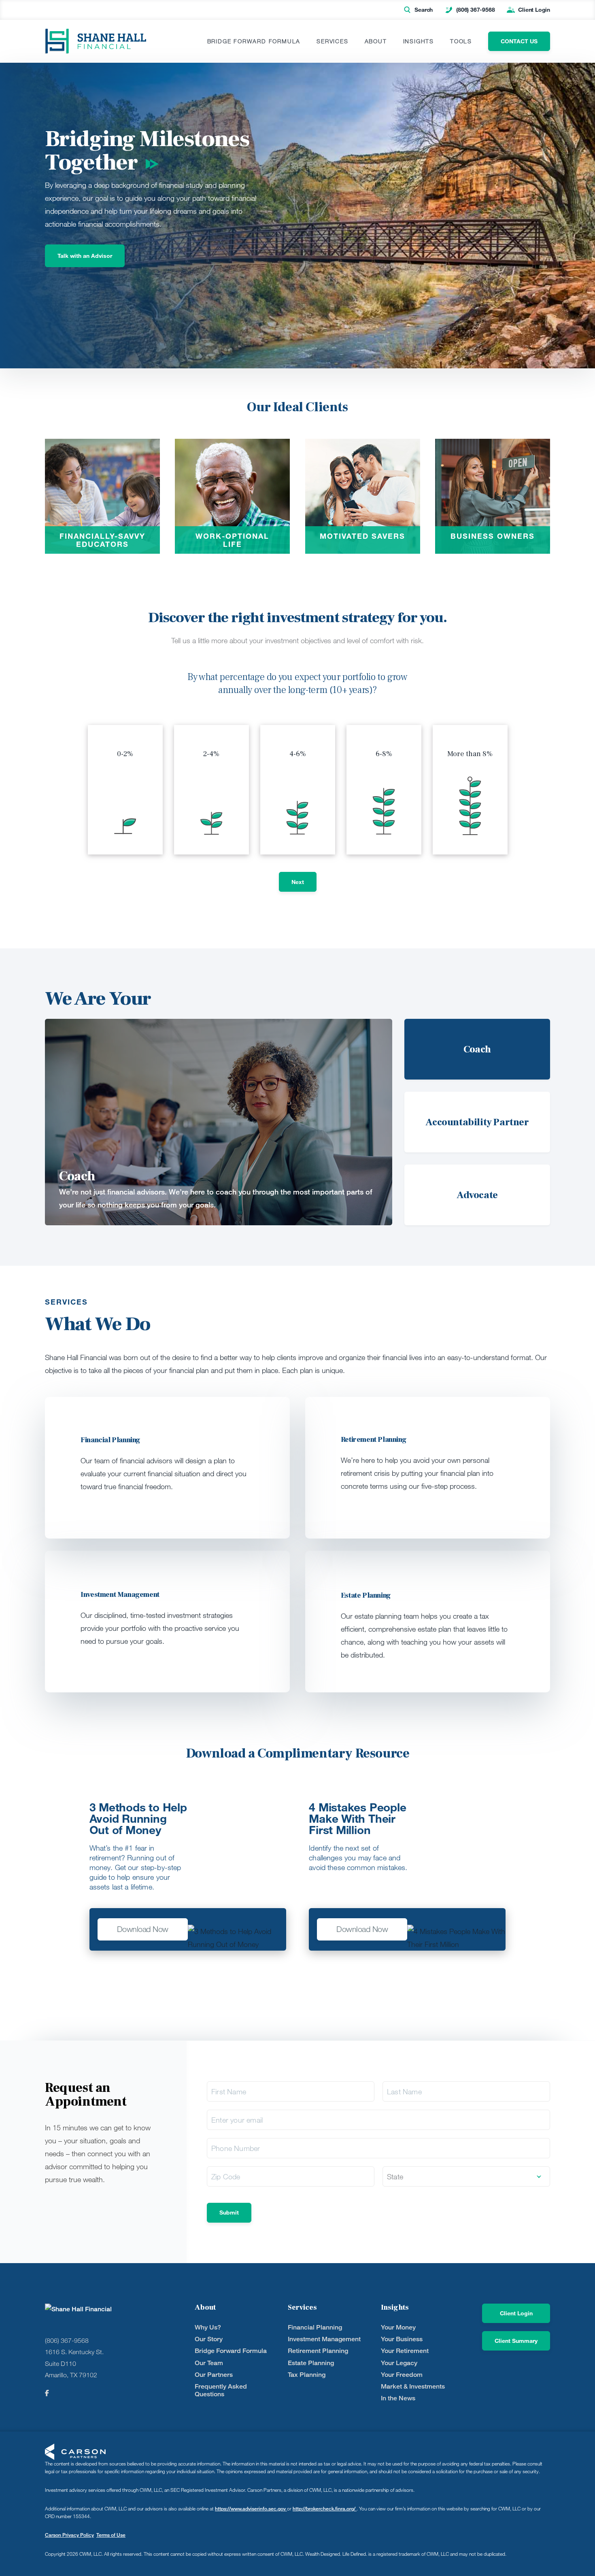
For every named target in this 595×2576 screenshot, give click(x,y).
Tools (461, 41)
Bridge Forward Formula (254, 41)
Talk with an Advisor (85, 256)
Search (424, 10)
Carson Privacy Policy (69, 2535)
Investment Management (324, 2339)
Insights (419, 41)
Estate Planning (311, 2363)
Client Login (534, 10)
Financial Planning (315, 2327)
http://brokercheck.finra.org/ (325, 2509)
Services (332, 41)
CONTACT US (519, 41)
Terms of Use (111, 2535)
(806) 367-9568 (475, 10)
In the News (398, 2398)
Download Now (143, 1929)
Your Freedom (402, 2375)
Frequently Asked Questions (221, 2390)
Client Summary (516, 2341)
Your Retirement (405, 2351)
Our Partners (214, 2375)
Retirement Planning (318, 2351)
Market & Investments (413, 2386)
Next (298, 882)
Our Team (209, 2363)
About (376, 41)
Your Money (398, 2327)
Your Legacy (399, 2363)
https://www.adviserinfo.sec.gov (251, 2509)
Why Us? (208, 2327)
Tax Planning (307, 2375)
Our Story (209, 2339)
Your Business (402, 2339)
